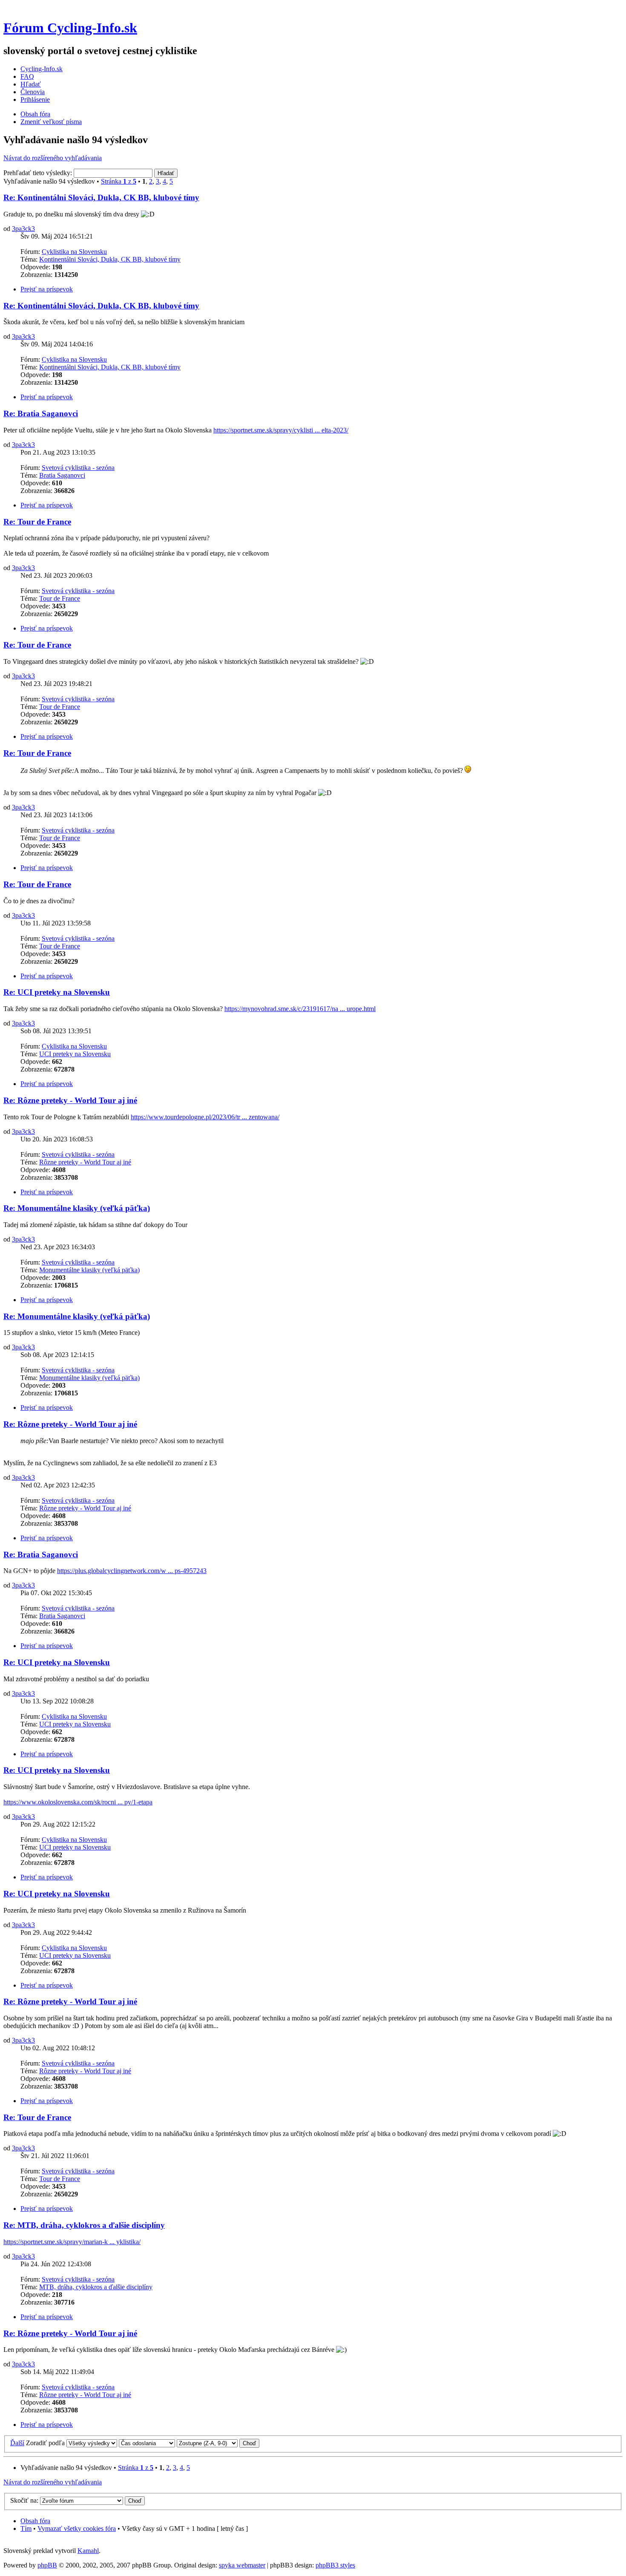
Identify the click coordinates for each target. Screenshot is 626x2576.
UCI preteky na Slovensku (75, 1054)
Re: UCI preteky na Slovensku (57, 992)
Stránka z (119, 181)
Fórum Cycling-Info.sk (70, 28)
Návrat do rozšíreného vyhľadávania (53, 158)
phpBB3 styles (335, 2565)
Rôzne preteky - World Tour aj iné (85, 1162)
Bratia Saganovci (62, 475)
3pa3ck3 (23, 229)
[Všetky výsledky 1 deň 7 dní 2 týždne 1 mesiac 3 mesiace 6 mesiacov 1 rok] (91, 2443)
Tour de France (60, 598)
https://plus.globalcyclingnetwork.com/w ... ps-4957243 (132, 1571)
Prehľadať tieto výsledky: (39, 173)
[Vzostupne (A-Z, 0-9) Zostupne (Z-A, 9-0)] (218, 2443)
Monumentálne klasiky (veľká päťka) (89, 1270)
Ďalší (17, 2443)
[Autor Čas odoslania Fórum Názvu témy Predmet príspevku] (147, 2443)
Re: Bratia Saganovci (41, 413)
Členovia (33, 92)
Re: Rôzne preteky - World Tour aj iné (70, 1100)
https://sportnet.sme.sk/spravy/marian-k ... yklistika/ (72, 2242)
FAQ (27, 76)
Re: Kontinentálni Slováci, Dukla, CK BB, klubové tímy (101, 197)
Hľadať (31, 84)
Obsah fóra (35, 114)
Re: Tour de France (37, 522)
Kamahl (88, 2551)
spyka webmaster (242, 2565)
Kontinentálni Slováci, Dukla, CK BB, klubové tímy (110, 259)
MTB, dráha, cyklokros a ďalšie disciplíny (96, 2287)
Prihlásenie (35, 99)
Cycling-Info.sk (42, 69)
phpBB (47, 2565)
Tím (26, 2528)
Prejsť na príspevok (47, 289)
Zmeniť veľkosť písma (51, 122)
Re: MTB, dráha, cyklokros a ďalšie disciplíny (84, 2225)
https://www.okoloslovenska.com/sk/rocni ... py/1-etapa (78, 1802)
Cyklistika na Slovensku (74, 252)
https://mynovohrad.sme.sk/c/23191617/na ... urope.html (300, 1009)
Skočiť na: (24, 2500)
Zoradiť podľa (45, 2443)
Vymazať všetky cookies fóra (77, 2528)
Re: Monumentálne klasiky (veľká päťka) (77, 1208)
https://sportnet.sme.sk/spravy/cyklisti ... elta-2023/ (281, 430)
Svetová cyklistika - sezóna (78, 468)
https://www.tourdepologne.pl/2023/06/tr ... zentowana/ (205, 1117)
